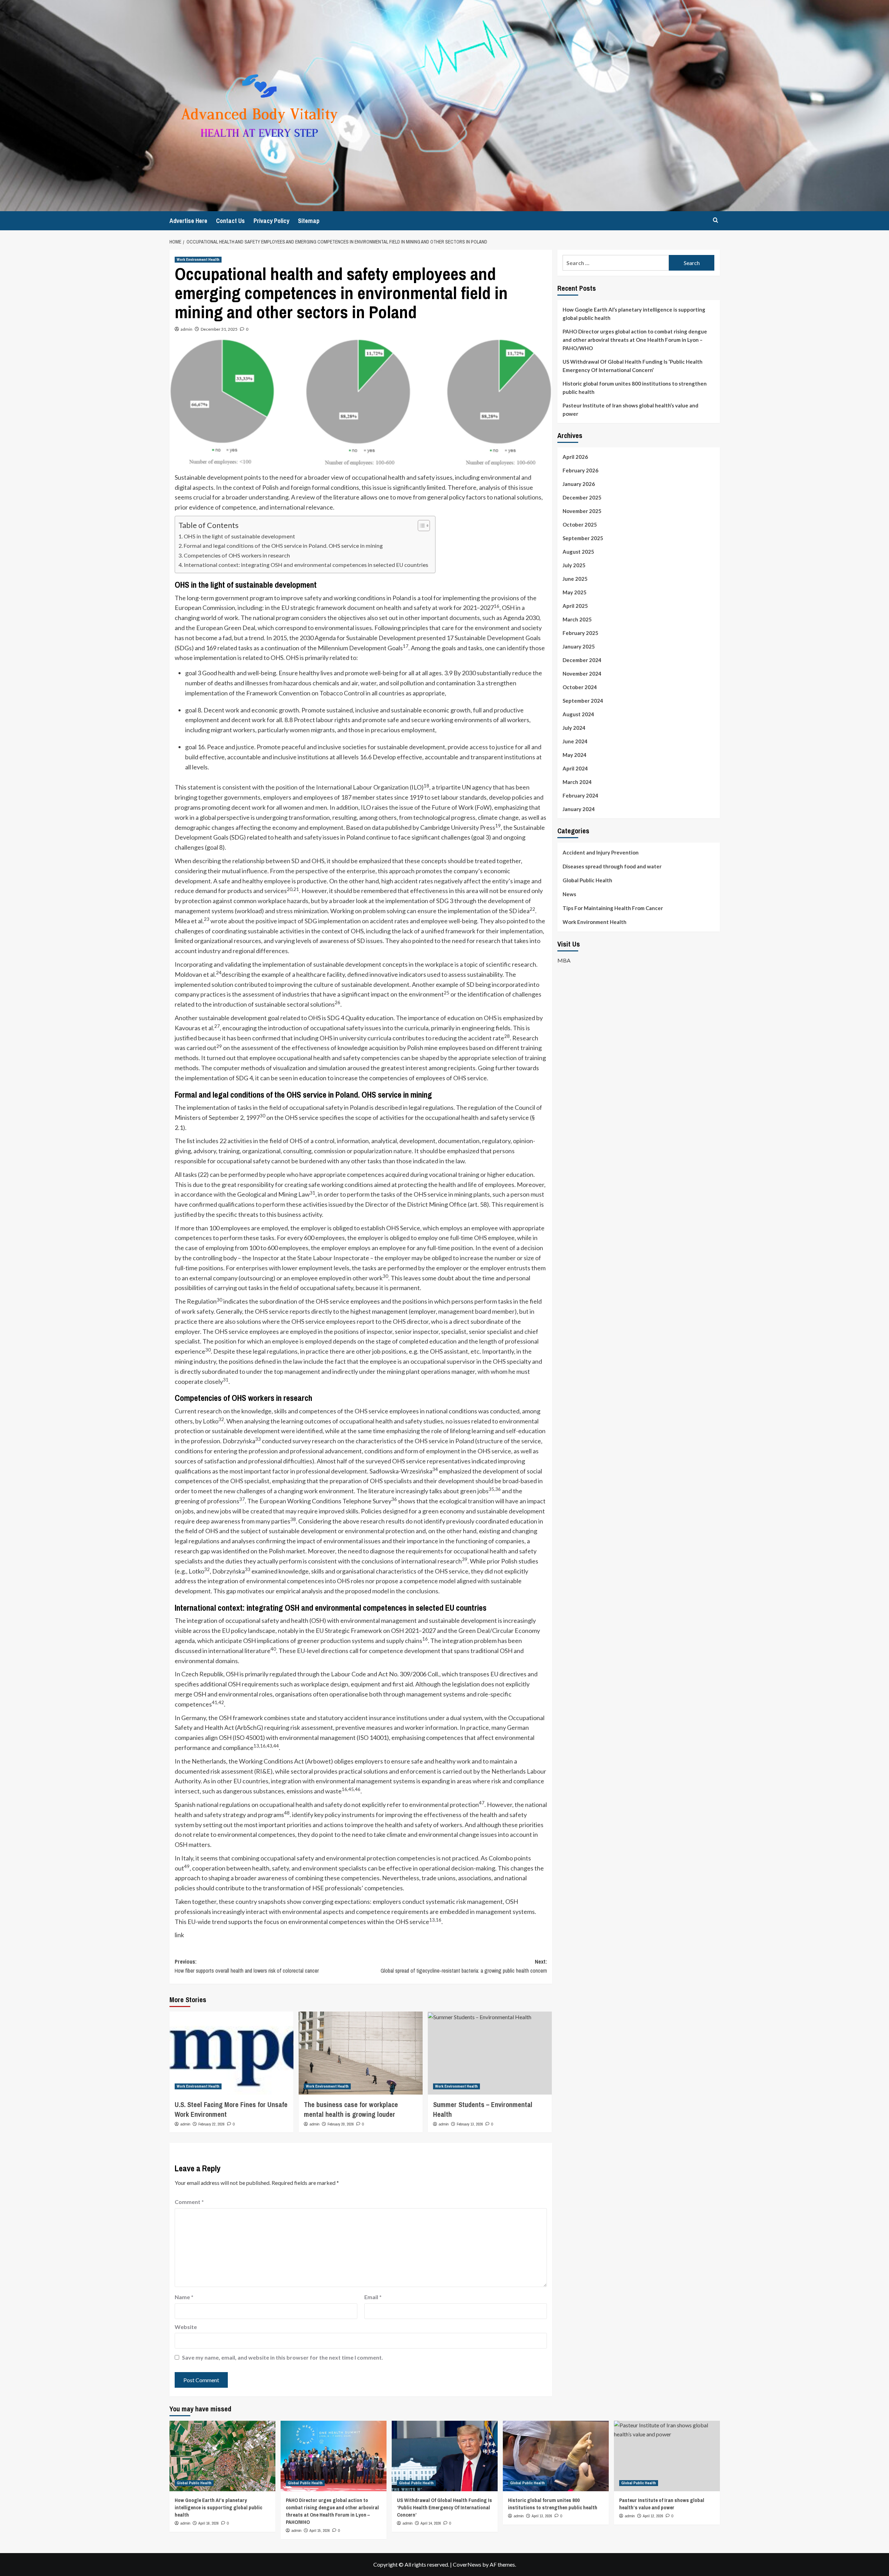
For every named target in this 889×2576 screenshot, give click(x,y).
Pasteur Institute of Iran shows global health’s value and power (630, 410)
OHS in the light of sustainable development (239, 536)
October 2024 (580, 687)
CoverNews (467, 2564)
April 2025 (575, 606)
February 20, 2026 (341, 2124)
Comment (189, 2202)
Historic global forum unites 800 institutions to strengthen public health (635, 388)
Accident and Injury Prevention (601, 852)
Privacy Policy (271, 221)
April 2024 (575, 768)
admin (186, 329)
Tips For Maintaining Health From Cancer (613, 908)
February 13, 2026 (470, 2124)
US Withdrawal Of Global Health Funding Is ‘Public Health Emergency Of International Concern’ (633, 366)
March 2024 (577, 782)
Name (184, 2297)
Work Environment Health (198, 259)
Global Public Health (587, 880)
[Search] (716, 220)
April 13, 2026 (542, 2516)
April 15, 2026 (320, 2530)
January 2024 (579, 809)
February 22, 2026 (211, 2124)
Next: (464, 1966)
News (569, 894)
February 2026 (580, 470)
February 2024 (580, 795)
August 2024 (578, 714)
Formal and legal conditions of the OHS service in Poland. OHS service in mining (283, 546)
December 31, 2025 (219, 329)
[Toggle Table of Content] (420, 526)
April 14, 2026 (431, 2523)
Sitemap (309, 221)
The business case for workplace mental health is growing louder (351, 2109)
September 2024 (583, 701)
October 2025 (580, 525)
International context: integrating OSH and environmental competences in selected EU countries (306, 565)
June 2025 (575, 579)
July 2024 (574, 728)
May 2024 (575, 755)
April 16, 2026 (209, 2523)
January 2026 (579, 484)
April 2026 (575, 457)
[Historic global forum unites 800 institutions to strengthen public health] (556, 2456)
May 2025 (575, 592)
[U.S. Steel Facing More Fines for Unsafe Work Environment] (231, 2053)
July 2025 (574, 565)
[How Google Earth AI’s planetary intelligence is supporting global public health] (222, 2456)
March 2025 (577, 619)
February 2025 (580, 633)
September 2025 (583, 538)
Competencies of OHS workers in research (237, 555)
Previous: (247, 1966)
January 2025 (579, 646)
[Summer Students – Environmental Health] (490, 2053)
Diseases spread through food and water (612, 866)
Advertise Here (188, 221)
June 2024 (575, 741)
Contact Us (230, 221)
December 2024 (582, 660)
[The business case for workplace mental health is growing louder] (361, 2053)
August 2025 (578, 552)
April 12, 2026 (653, 2516)
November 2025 (582, 511)
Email (373, 2297)
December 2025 (582, 497)
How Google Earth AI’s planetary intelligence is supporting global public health (634, 314)
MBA (564, 960)
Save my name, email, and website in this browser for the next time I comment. (283, 2357)
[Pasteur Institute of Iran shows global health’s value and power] (667, 2456)
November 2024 (582, 674)
